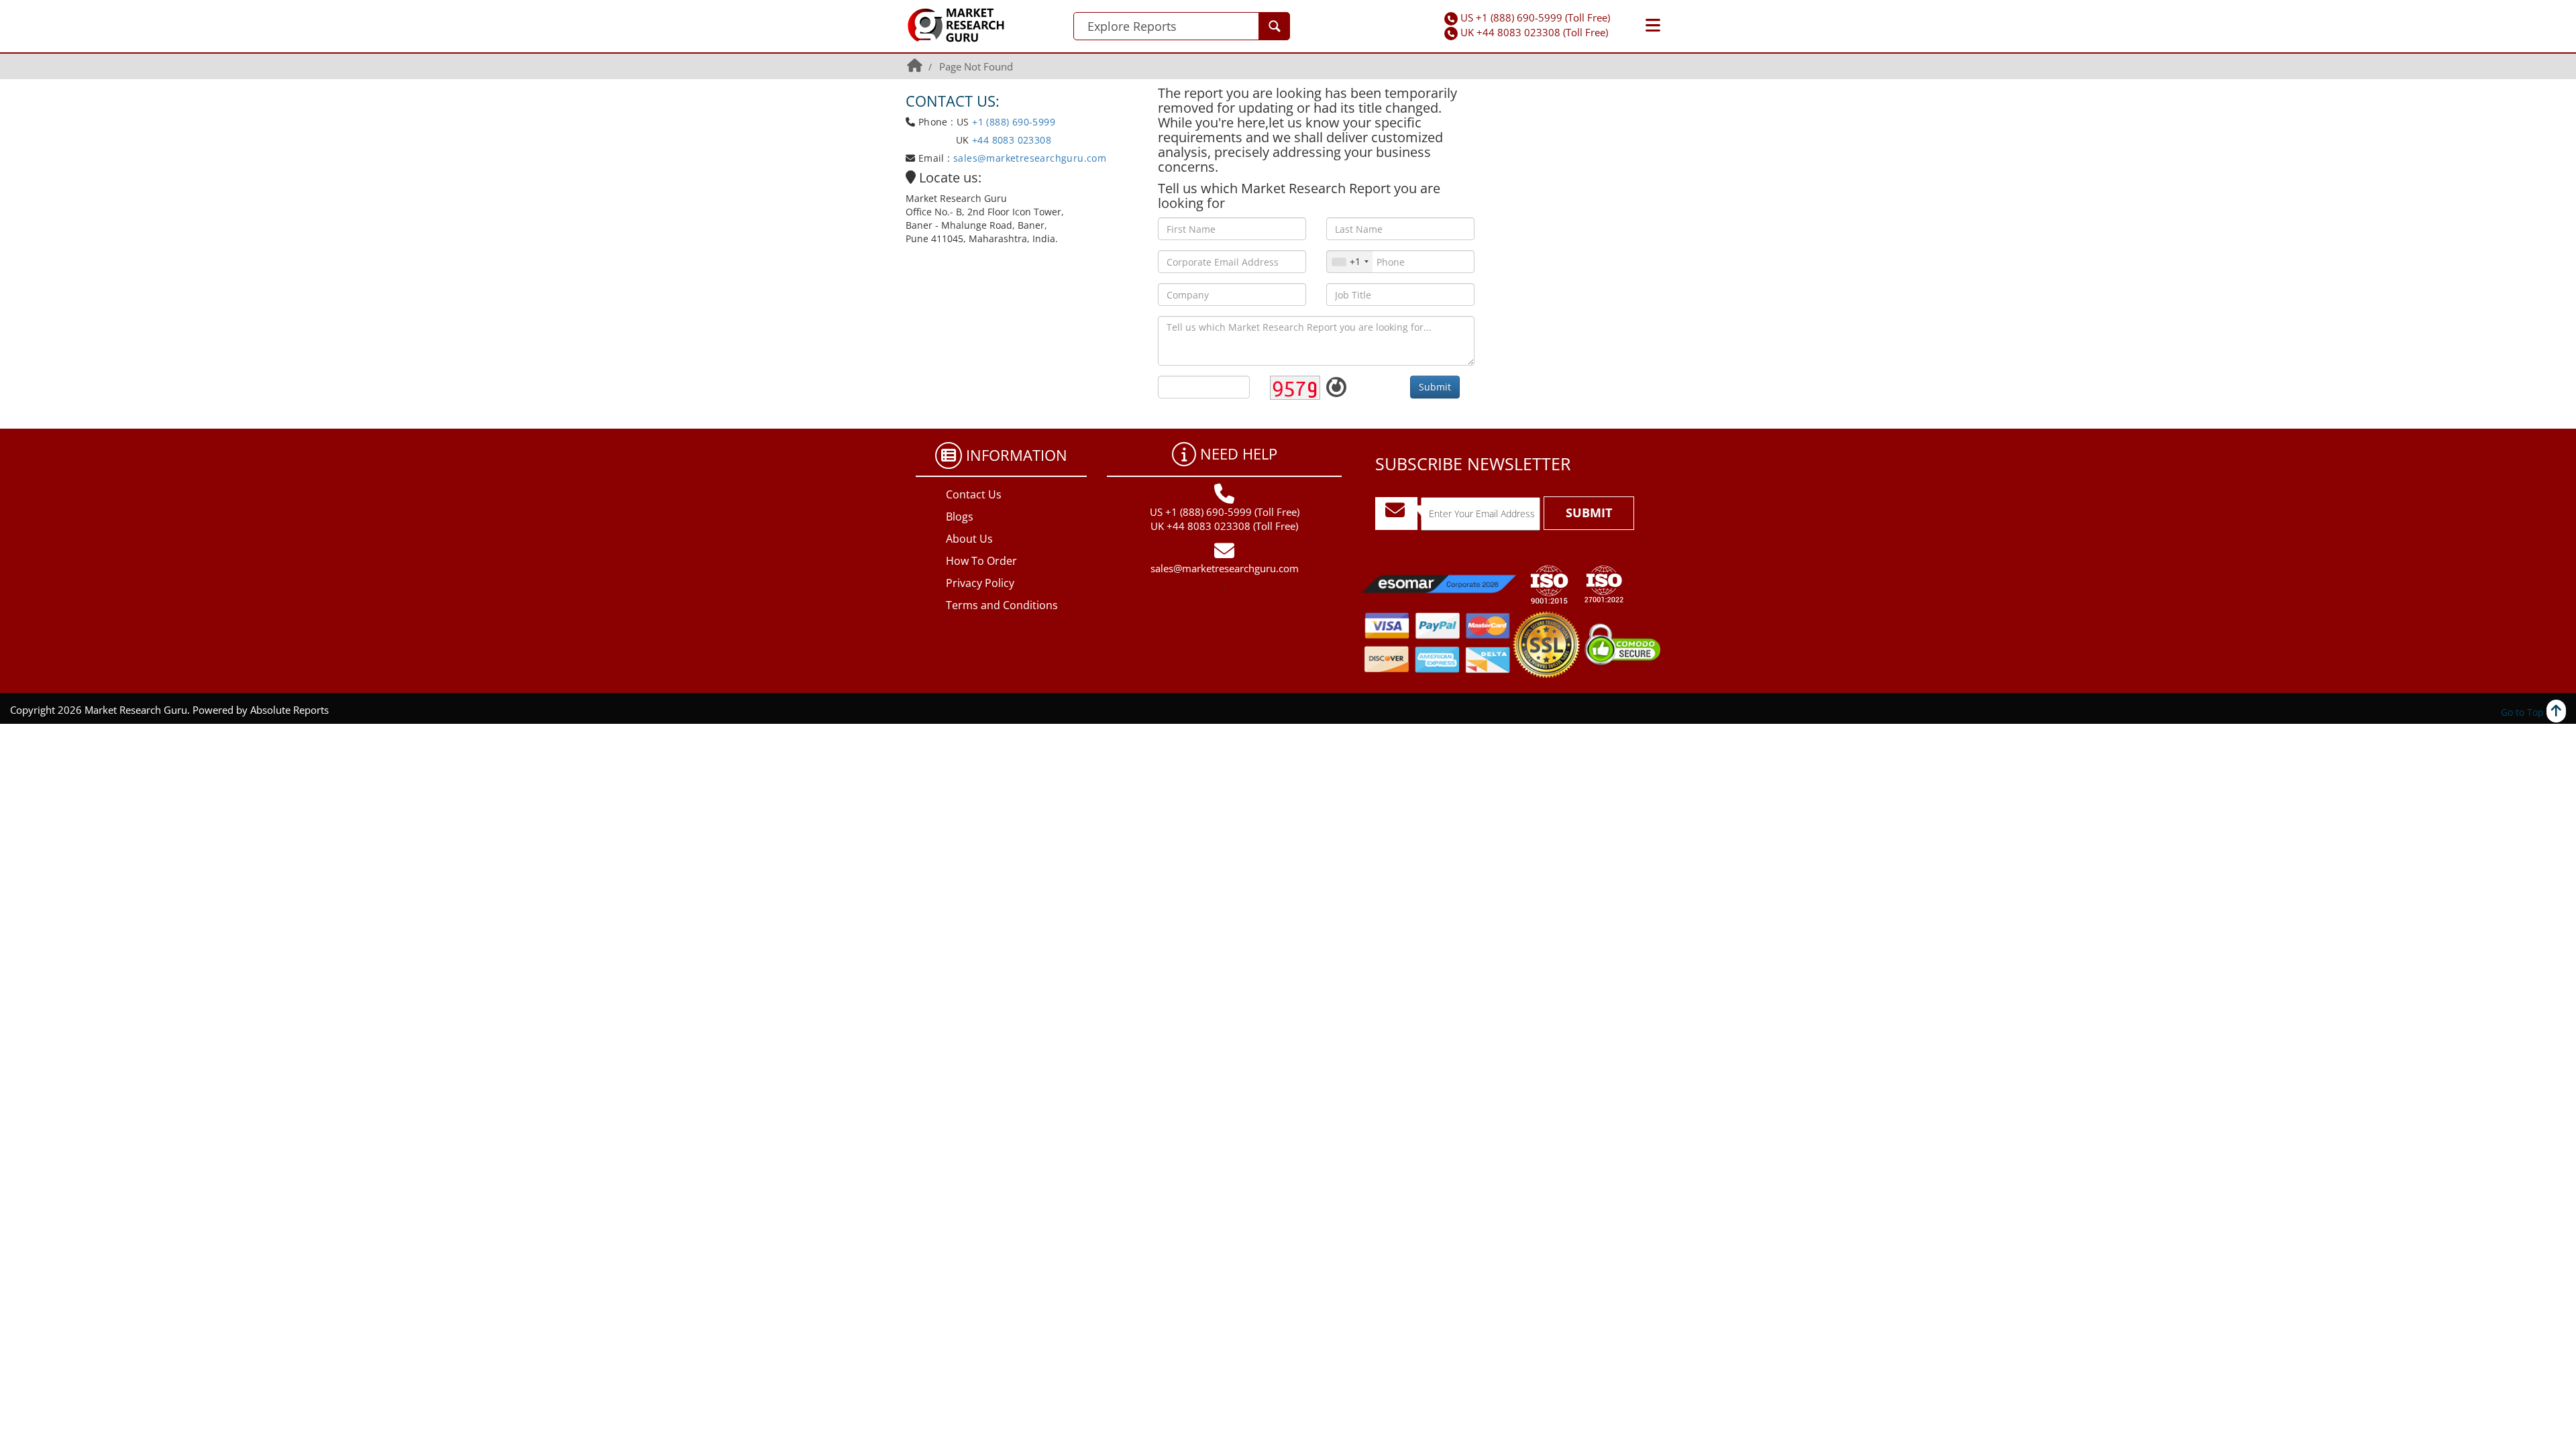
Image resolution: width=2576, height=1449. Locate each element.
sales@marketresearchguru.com (1030, 158)
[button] (1653, 25)
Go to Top (2524, 712)
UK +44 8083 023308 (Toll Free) (1534, 32)
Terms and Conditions (1002, 605)
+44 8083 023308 (1010, 140)
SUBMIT (1589, 513)
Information (1017, 455)
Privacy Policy (980, 583)
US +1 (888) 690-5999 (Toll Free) (1535, 17)
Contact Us (974, 494)
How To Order (981, 561)
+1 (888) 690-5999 (1014, 122)
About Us (969, 539)
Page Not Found (976, 66)
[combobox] (1350, 262)
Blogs (960, 517)
